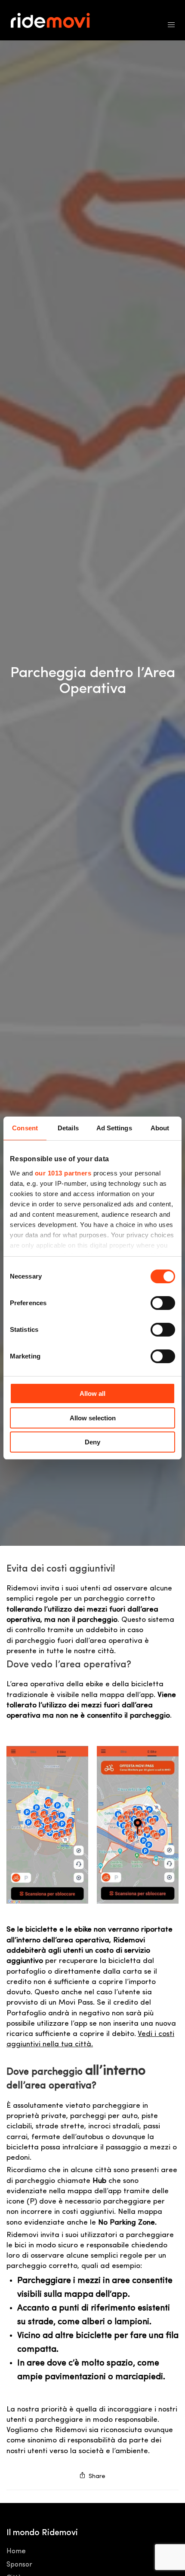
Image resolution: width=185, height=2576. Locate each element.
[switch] (163, 1303)
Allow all (92, 1393)
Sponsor (19, 2565)
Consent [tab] (25, 1128)
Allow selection (93, 1418)
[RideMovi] (55, 20)
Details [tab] (68, 1128)
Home (16, 2552)
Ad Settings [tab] (114, 1128)
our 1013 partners (63, 1173)
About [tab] (160, 1128)
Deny (92, 1442)
